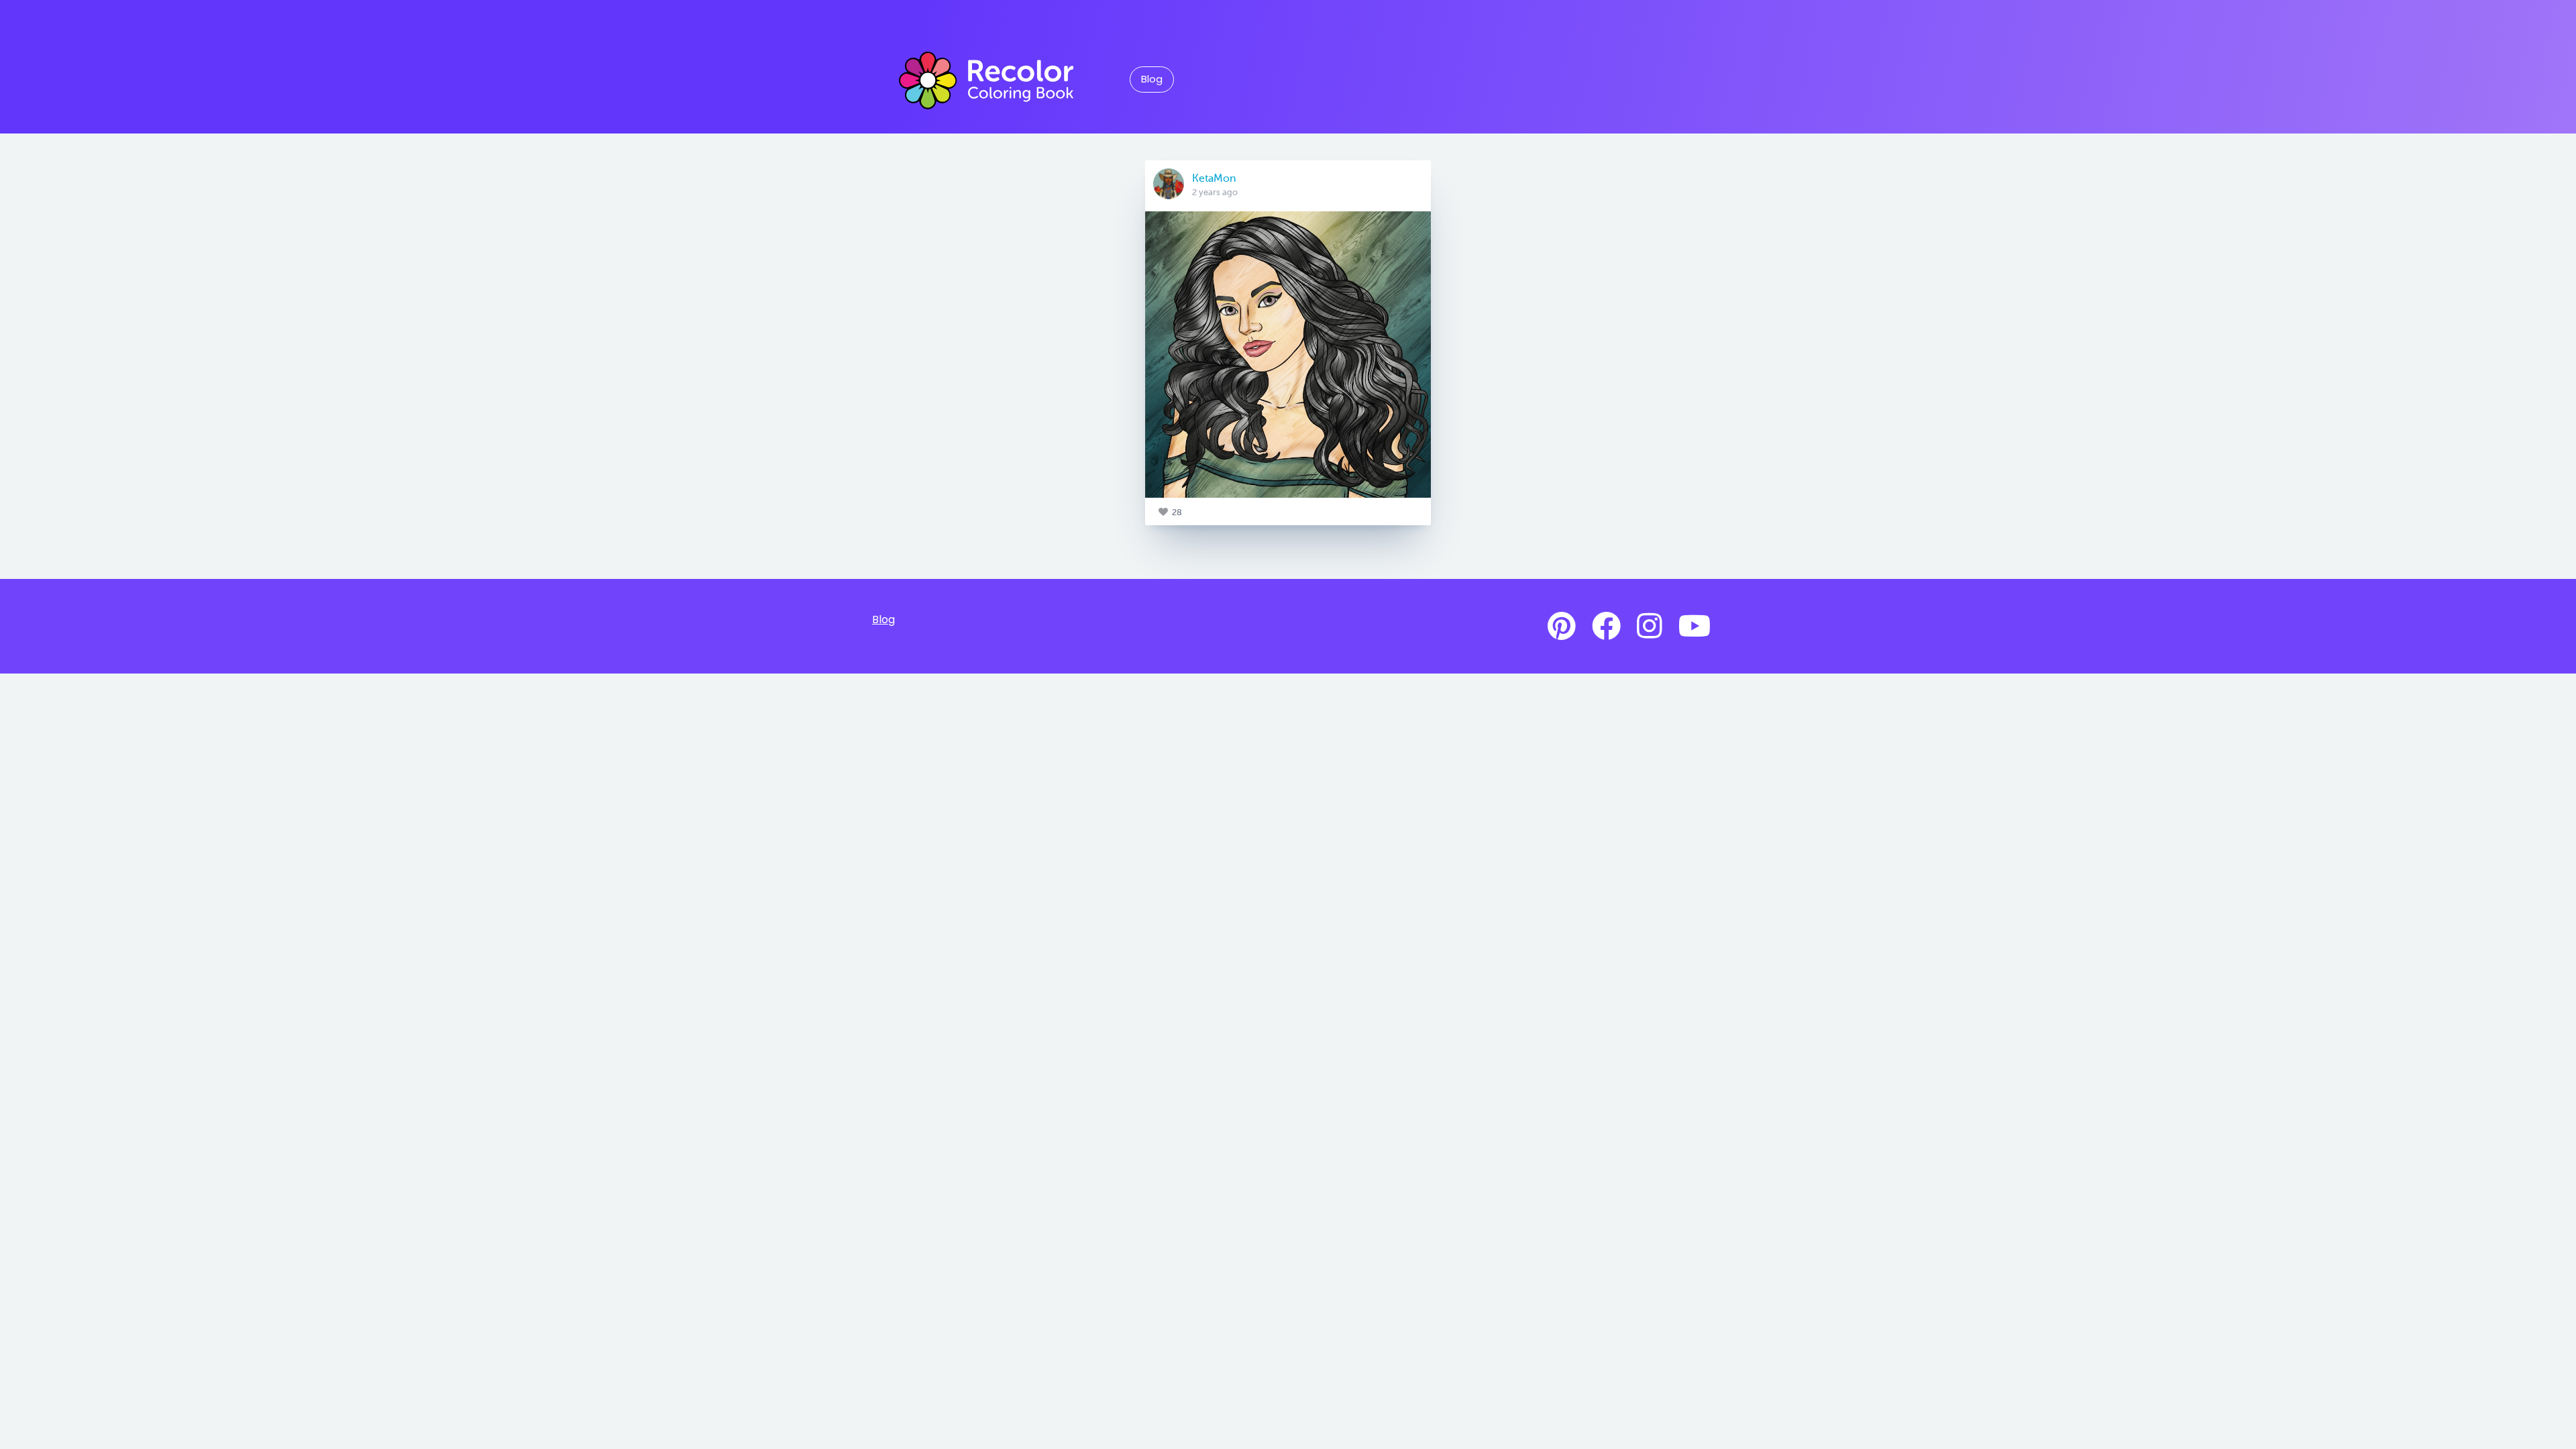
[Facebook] (1606, 627)
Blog (1152, 79)
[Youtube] (1695, 627)
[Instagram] (1650, 627)
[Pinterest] (1562, 627)
